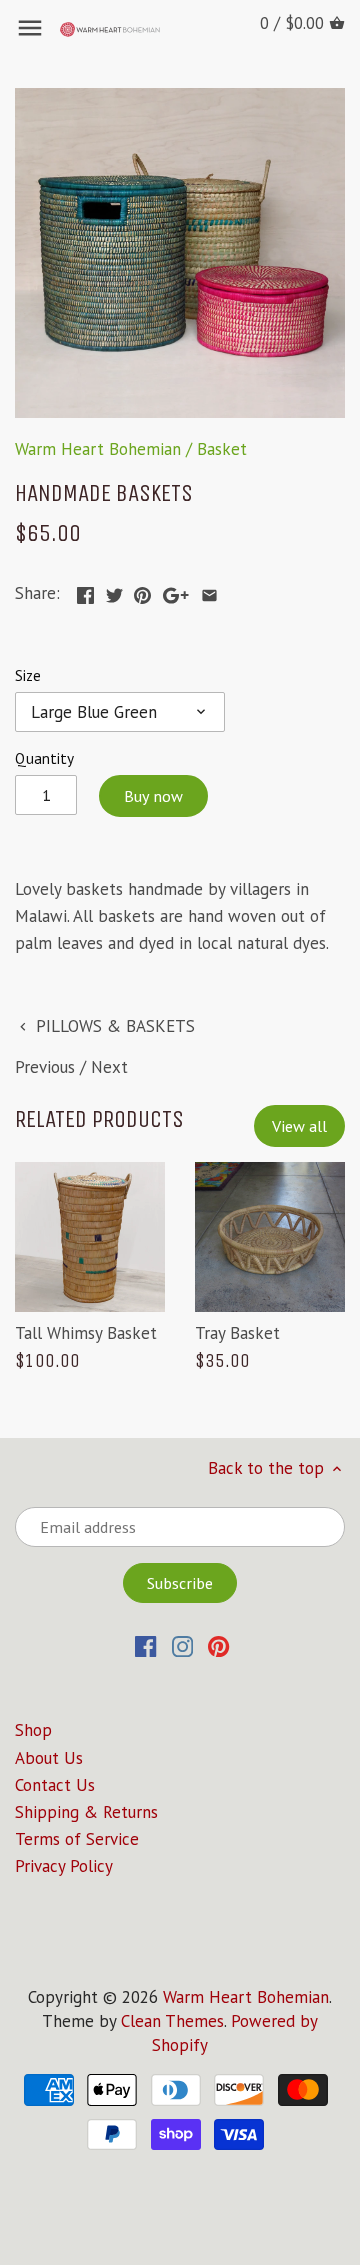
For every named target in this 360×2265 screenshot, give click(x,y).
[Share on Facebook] (85, 591)
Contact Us (55, 1785)
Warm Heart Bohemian (98, 449)
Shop (33, 1730)
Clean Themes (172, 2021)
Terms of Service (77, 1839)
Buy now (153, 796)
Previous (45, 1067)
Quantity (44, 758)
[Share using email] (209, 591)
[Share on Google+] (176, 591)
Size (28, 675)
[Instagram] (182, 1645)
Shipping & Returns (86, 1812)
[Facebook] (145, 1645)
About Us (49, 1758)
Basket (222, 449)
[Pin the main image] (142, 591)
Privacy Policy (64, 1866)
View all (299, 1126)
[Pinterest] (218, 1645)
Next (109, 1067)
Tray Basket (237, 1333)
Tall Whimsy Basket (86, 1333)
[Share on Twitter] (114, 591)
